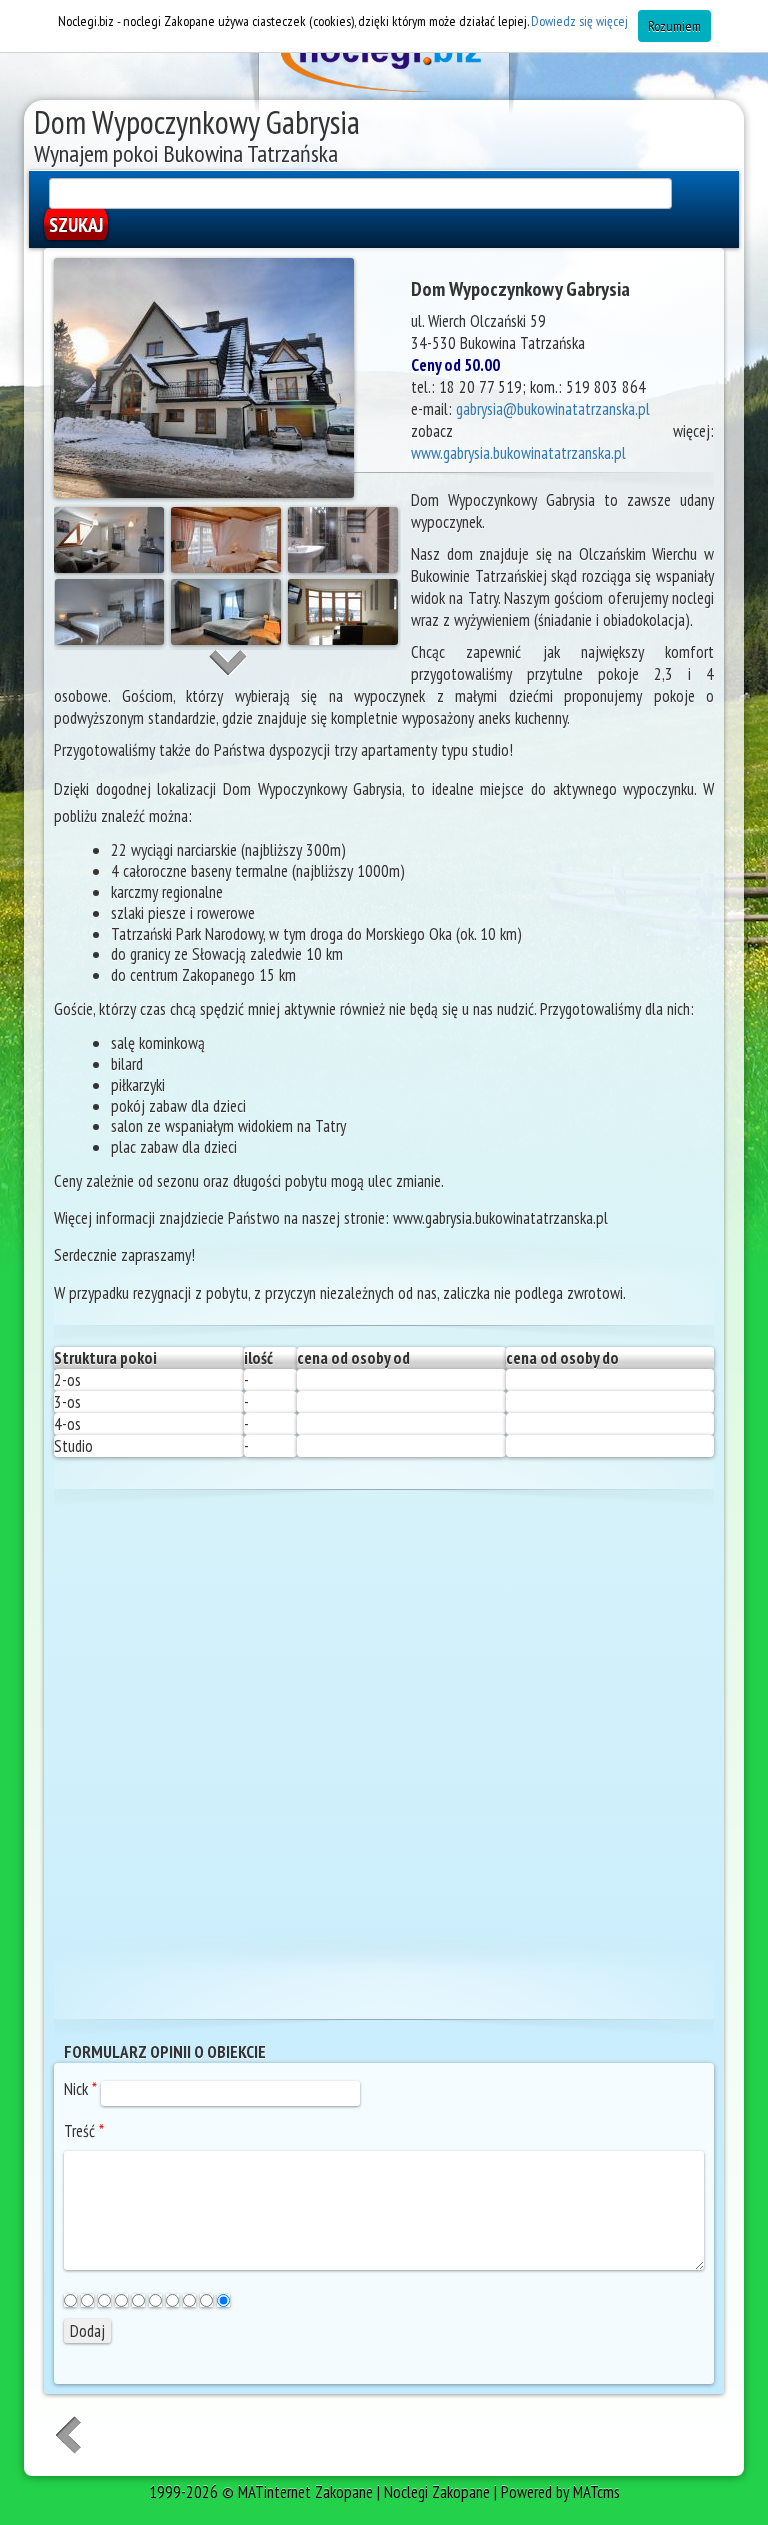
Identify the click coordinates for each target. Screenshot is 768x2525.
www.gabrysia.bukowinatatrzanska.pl (518, 453)
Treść (84, 2131)
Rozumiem (674, 26)
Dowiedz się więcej (579, 21)
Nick (80, 2089)
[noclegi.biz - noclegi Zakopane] (384, 60)
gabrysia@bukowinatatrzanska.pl (553, 409)
